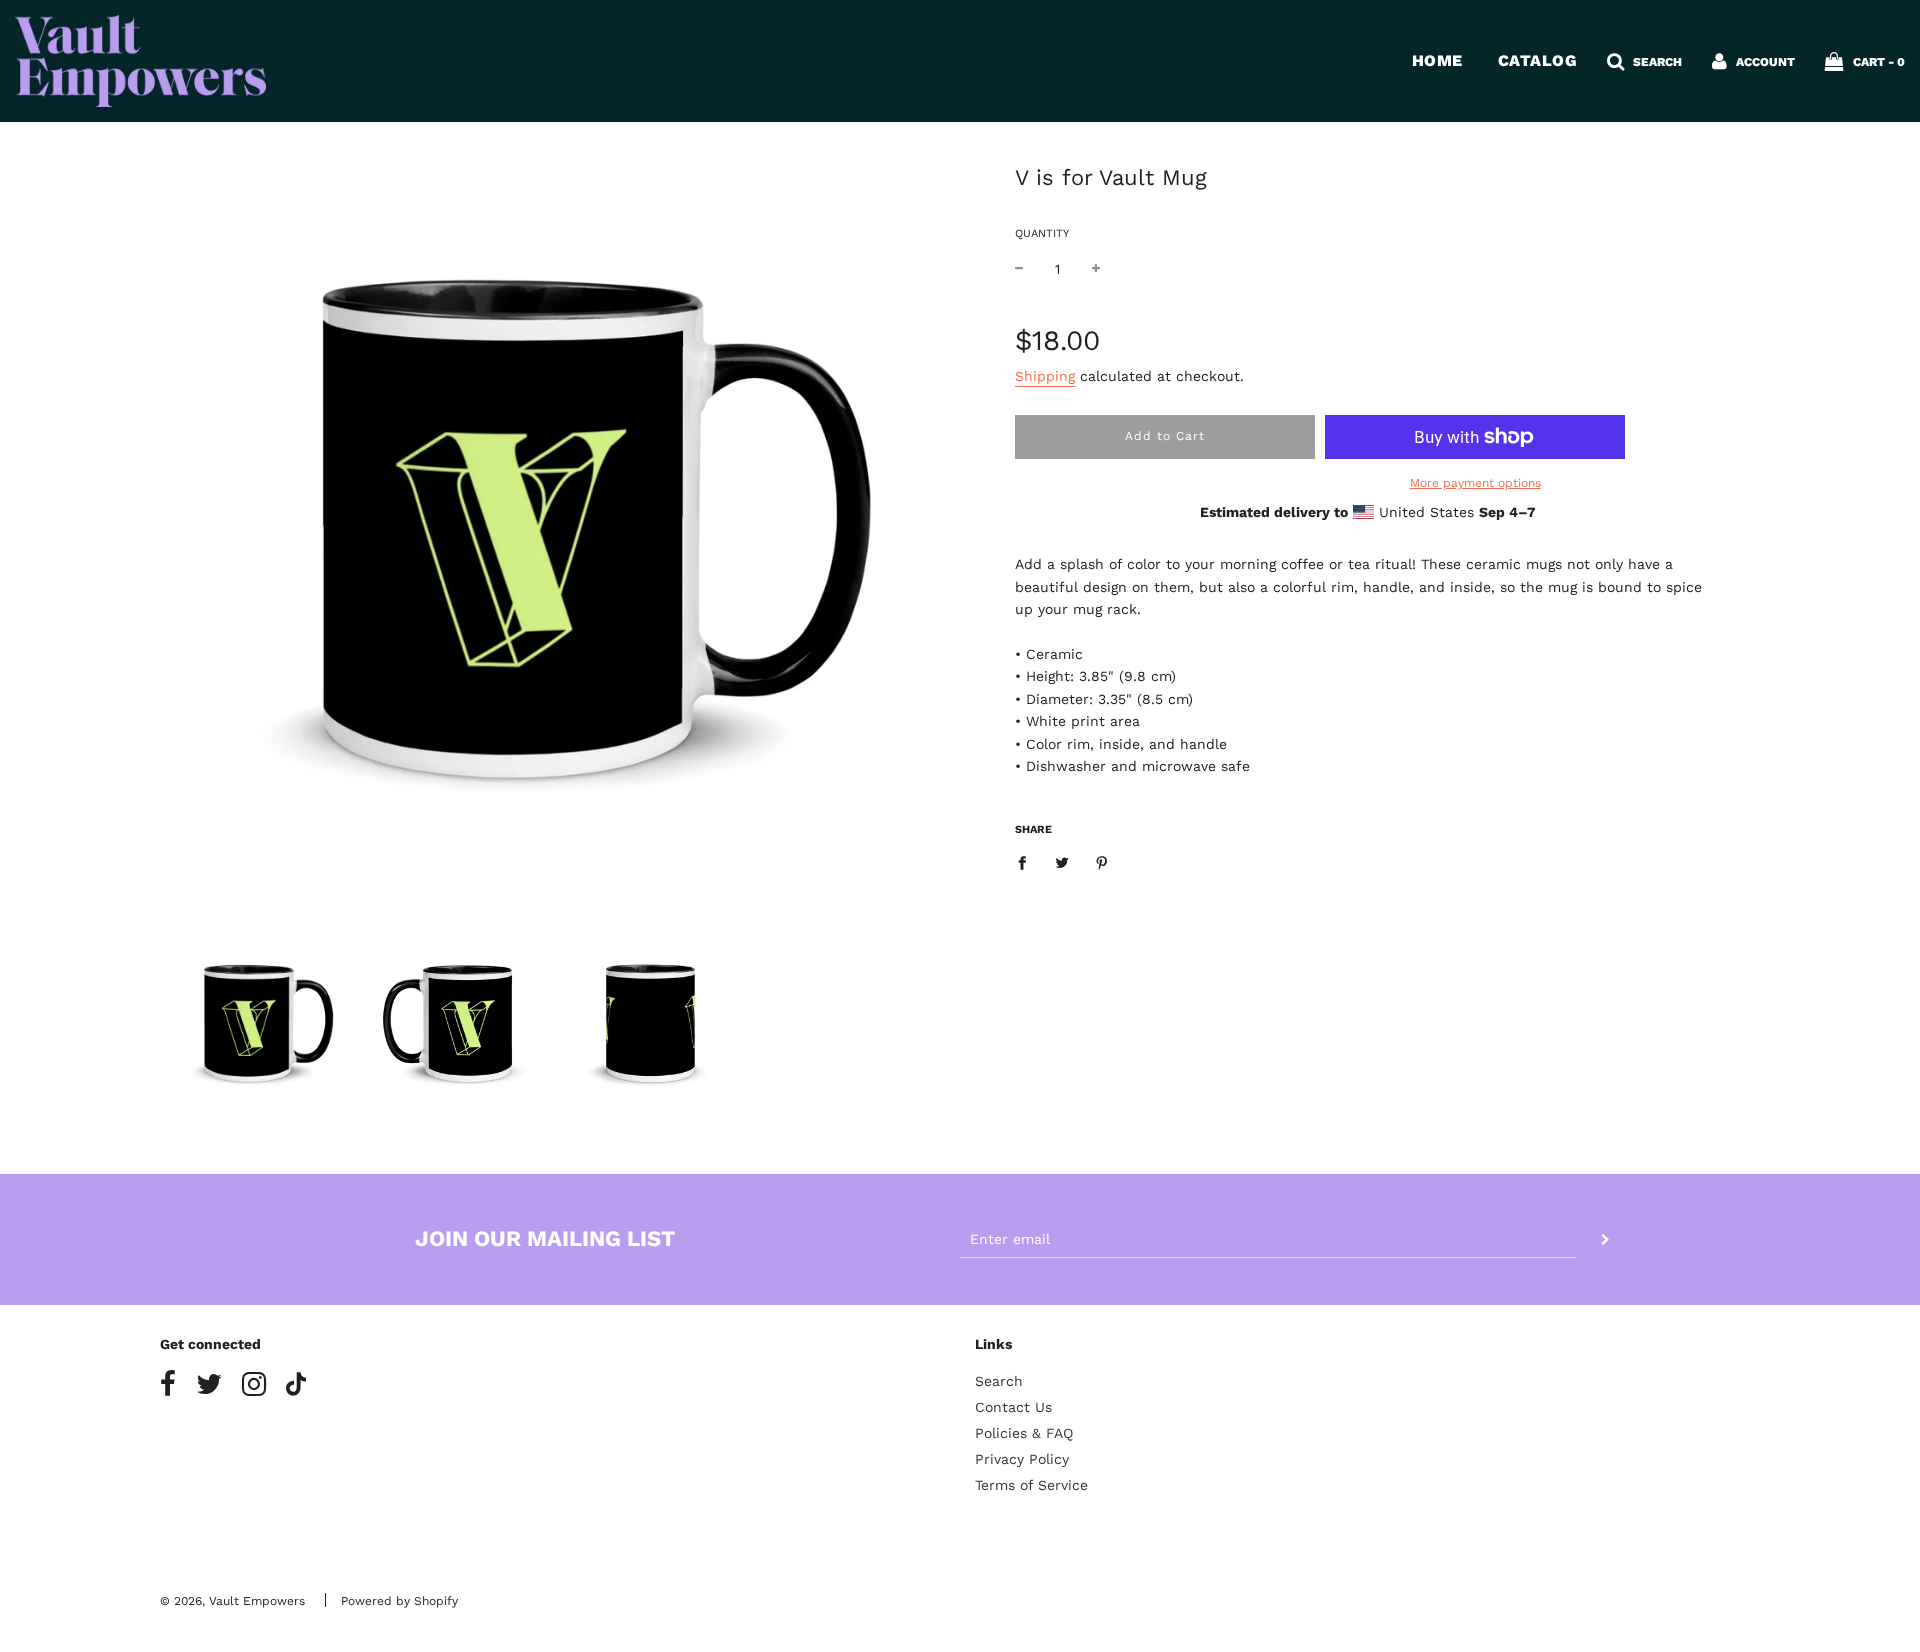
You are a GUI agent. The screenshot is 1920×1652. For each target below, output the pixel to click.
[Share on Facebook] (1027, 861)
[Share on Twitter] (1062, 861)
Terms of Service (1031, 1485)
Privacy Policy (1022, 1459)
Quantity (1042, 233)
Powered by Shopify (399, 1601)
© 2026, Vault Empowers (232, 1601)
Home (1437, 60)
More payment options (1475, 483)
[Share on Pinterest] (1102, 861)
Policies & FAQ (1024, 1433)
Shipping (1045, 376)
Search (999, 1381)
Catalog (1538, 60)
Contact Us (1013, 1407)
